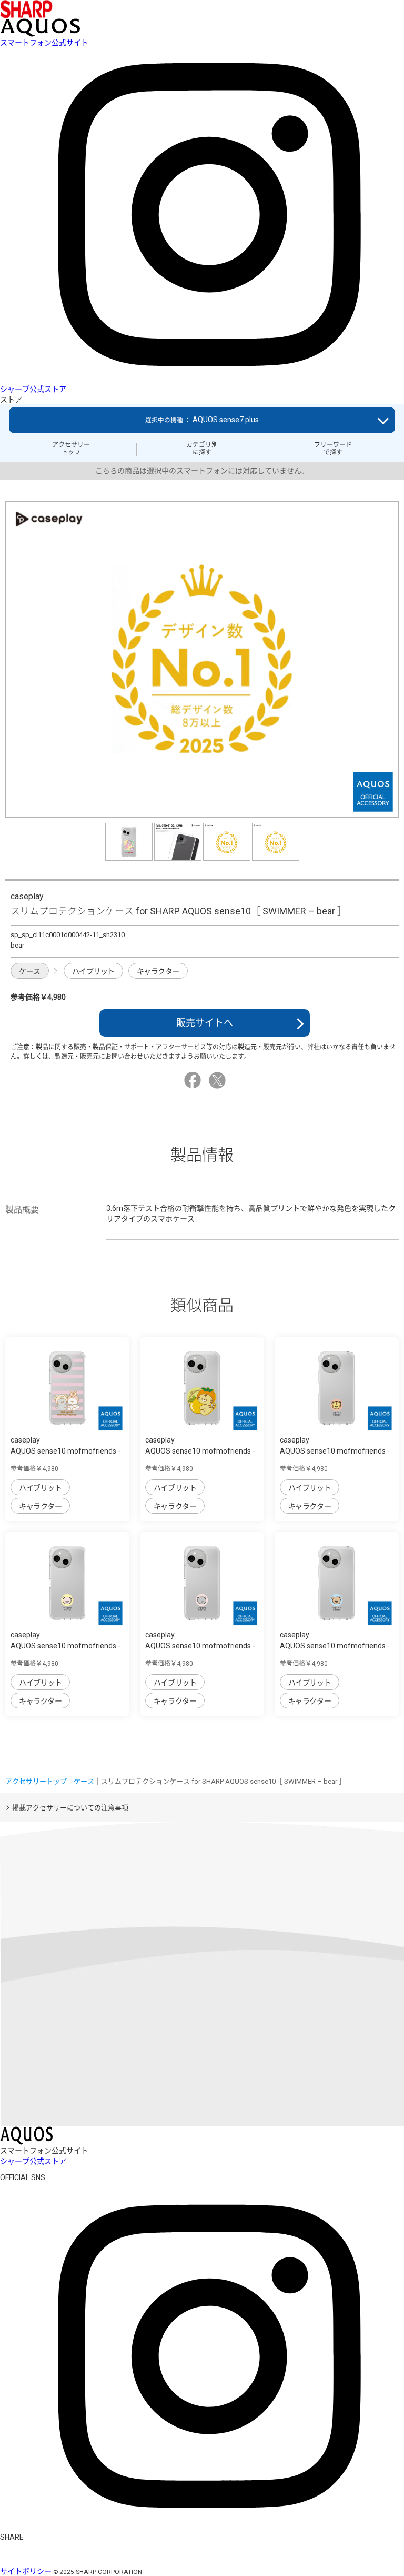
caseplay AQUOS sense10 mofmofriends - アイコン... (335, 1451)
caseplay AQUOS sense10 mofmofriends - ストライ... (65, 1451)
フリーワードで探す (333, 449)
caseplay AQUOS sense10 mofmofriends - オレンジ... (200, 1451)
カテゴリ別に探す (202, 449)
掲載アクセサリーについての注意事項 (70, 1808)
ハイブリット (93, 971)
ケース (30, 971)
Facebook (194, 1080)
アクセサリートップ (71, 449)
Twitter (219, 1080)
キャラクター (158, 971)
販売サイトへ (205, 1023)
